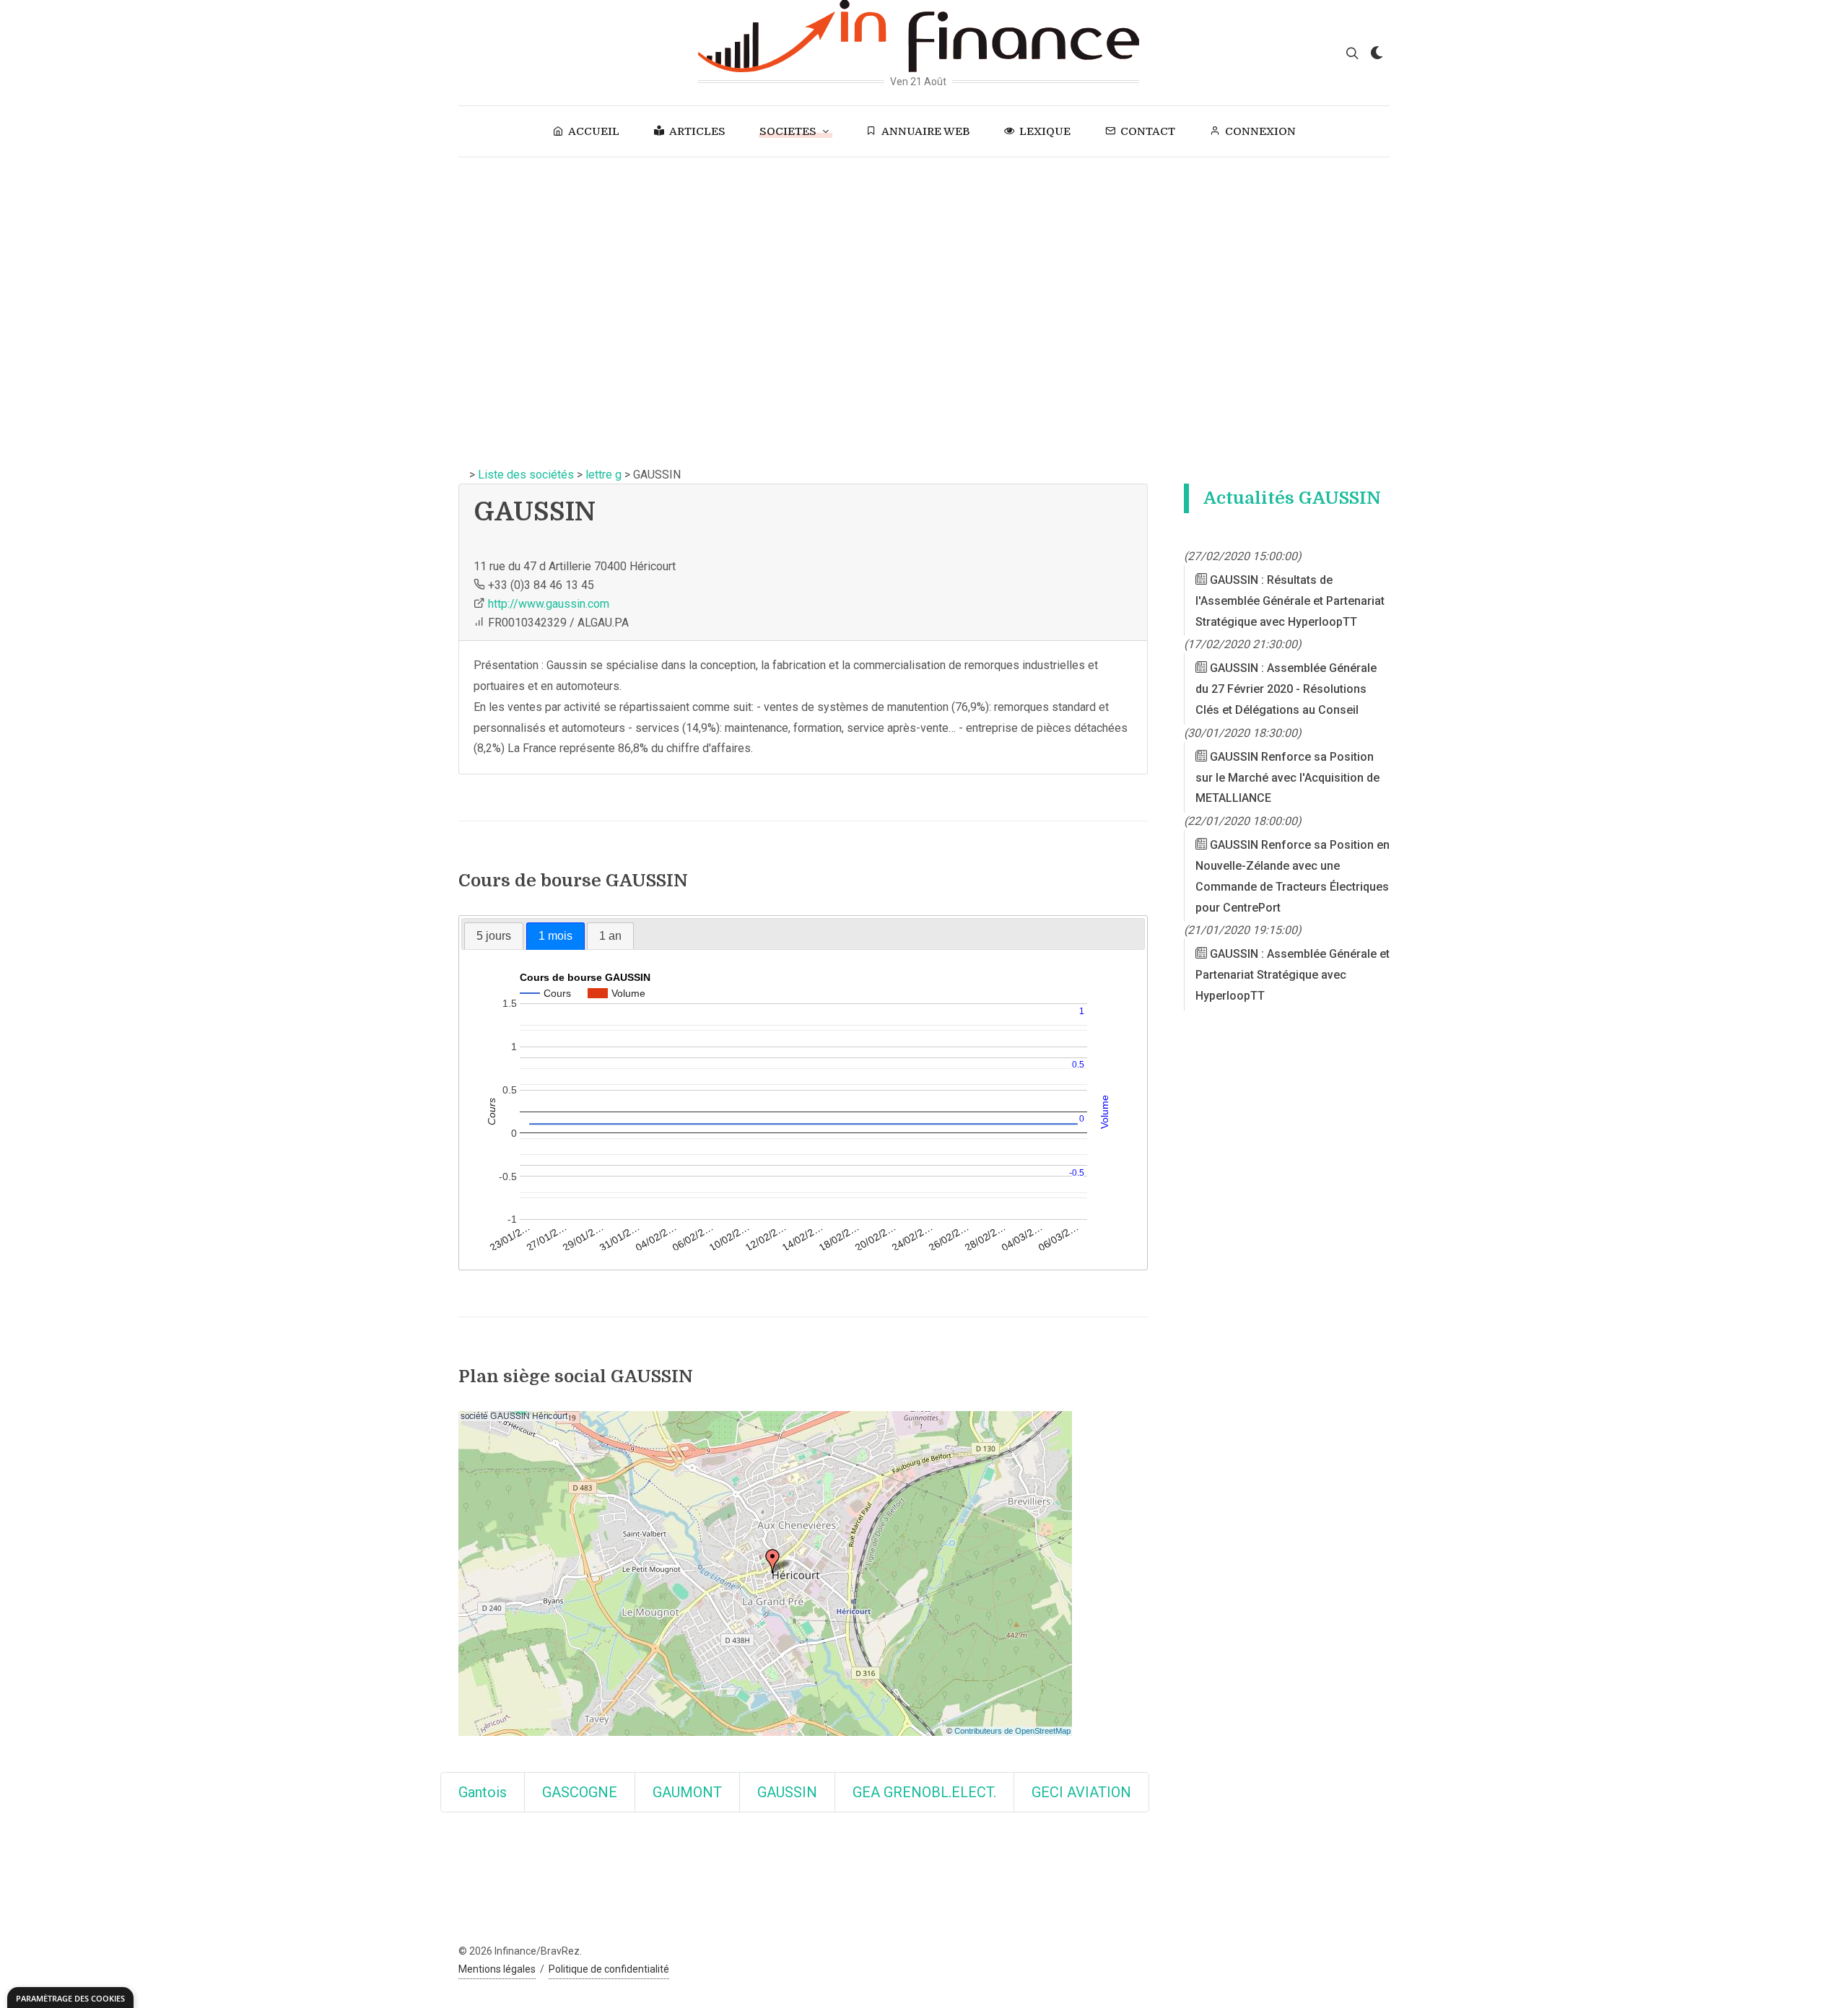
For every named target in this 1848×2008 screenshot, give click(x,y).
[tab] (494, 936)
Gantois (483, 1792)
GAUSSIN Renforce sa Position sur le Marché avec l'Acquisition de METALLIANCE (1287, 778)
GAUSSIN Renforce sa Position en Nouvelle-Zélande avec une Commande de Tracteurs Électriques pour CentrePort (1293, 876)
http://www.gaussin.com (549, 604)
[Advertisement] (924, 266)
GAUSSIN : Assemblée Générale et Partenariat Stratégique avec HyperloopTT (1293, 975)
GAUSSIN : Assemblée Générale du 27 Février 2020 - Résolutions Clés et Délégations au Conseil (1286, 690)
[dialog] (70, 1998)
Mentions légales (497, 1969)
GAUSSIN (787, 1792)
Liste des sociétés (526, 475)
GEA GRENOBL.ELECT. (924, 1792)
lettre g (603, 475)
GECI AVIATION (1081, 1792)
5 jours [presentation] (494, 936)
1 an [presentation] (610, 936)
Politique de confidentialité (609, 1969)
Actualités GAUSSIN (1292, 498)
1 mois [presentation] (555, 936)
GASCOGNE (580, 1792)
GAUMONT (687, 1792)
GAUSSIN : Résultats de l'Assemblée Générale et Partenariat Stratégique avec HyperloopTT (1290, 601)
